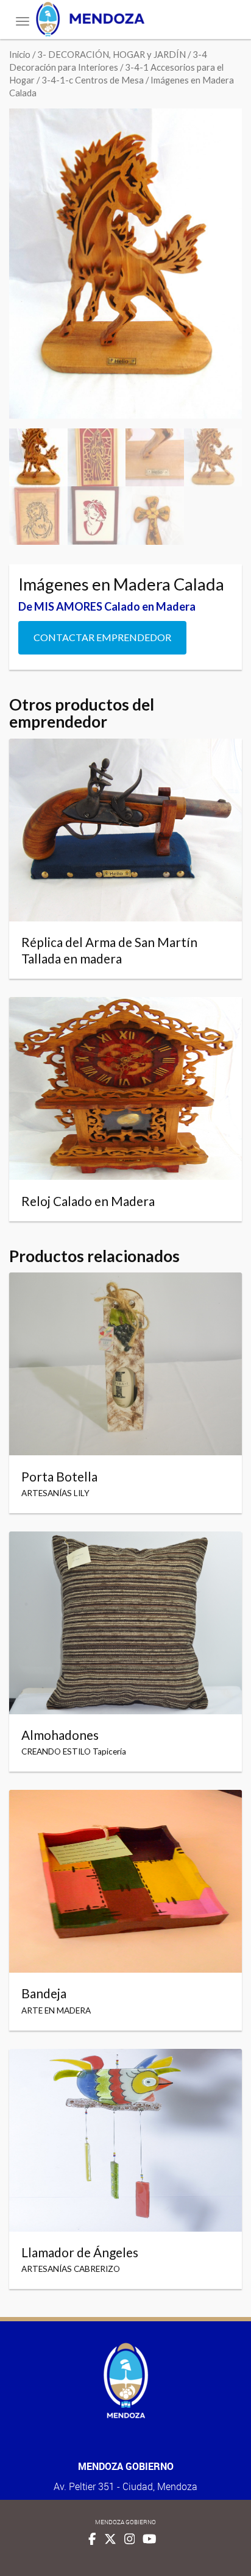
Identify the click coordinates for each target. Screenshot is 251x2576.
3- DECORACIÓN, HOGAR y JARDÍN (111, 54)
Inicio (20, 54)
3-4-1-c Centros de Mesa (93, 80)
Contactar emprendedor (102, 637)
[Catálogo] (125, 19)
